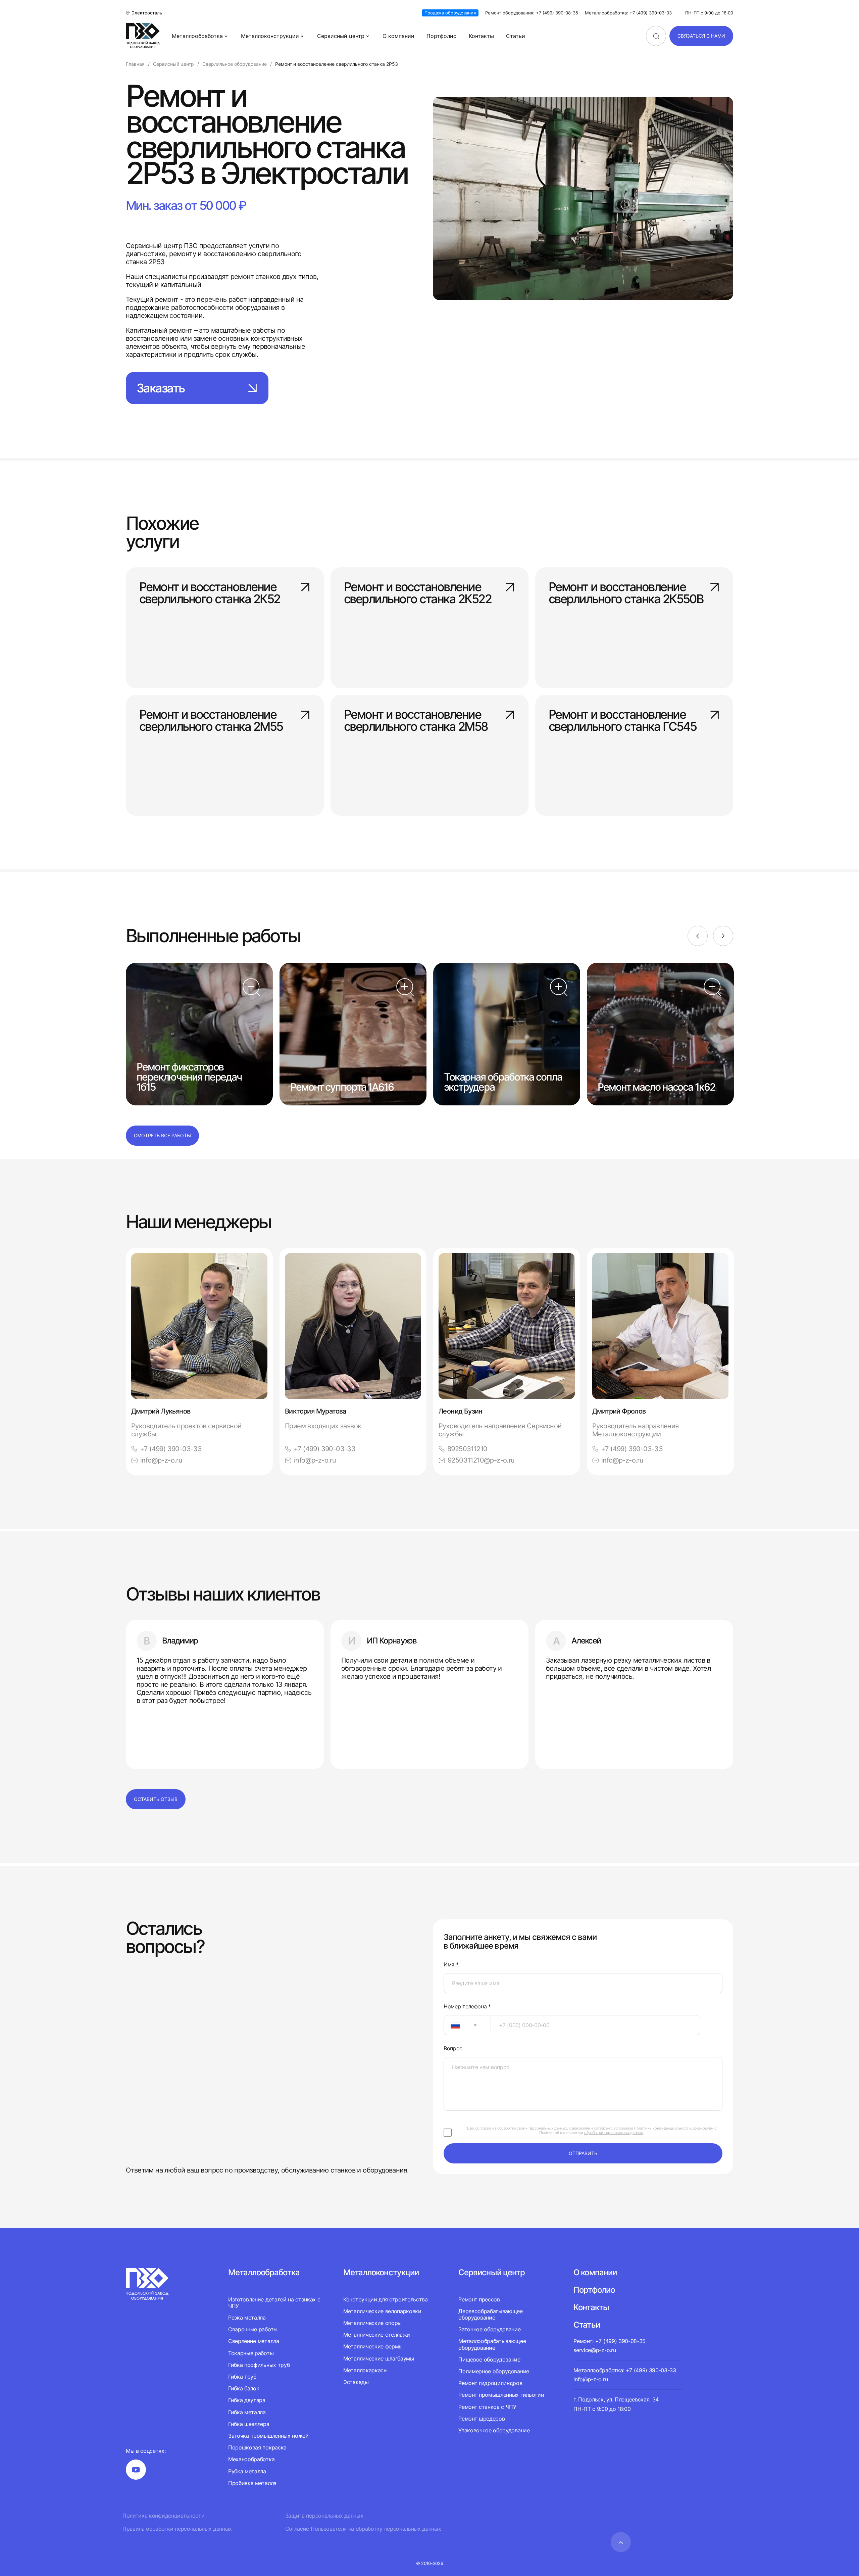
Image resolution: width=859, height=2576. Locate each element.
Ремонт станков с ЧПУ (487, 2407)
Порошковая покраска (257, 2447)
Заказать (161, 388)
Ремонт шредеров (482, 2419)
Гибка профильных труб (259, 2365)
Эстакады (356, 2382)
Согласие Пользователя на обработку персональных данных (363, 2529)
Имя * (451, 1965)
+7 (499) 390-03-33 (171, 1449)
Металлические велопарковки (382, 2311)
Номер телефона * (467, 2007)
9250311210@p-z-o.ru (481, 1460)
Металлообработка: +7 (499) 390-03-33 (628, 13)
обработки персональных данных (614, 2133)
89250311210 (467, 1449)
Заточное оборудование (489, 2329)
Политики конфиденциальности (662, 2128)
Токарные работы (251, 2353)
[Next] (723, 936)
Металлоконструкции (270, 36)
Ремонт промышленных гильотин (501, 2395)
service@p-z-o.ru (595, 2350)
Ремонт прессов (479, 2300)
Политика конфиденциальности (163, 2516)
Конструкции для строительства (386, 2300)
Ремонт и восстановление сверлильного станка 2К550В (626, 593)
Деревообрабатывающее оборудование (491, 2314)
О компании (398, 36)
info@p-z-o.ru (161, 1460)
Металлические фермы (373, 2346)
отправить (583, 2153)
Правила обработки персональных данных (177, 2529)
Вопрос (453, 2048)
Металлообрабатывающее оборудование (492, 2344)
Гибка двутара (247, 2400)
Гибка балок (244, 2388)
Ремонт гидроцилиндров (490, 2383)
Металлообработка (197, 36)
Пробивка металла (252, 2483)
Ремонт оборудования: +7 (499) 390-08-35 (532, 13)
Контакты (481, 36)
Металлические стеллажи (377, 2335)
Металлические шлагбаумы (379, 2358)
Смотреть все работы (162, 1135)
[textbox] (452, 2025)
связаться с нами (701, 36)
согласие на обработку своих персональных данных (521, 2128)
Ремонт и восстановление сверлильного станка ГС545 (623, 721)
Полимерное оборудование (494, 2371)
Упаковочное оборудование (494, 2430)
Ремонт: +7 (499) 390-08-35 (610, 2341)
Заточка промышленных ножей (268, 2436)
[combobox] (467, 2025)
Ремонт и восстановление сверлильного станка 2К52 (210, 593)
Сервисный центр (341, 36)
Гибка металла (247, 2412)
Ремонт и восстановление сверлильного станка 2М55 (211, 721)
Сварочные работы (253, 2329)
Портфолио (442, 36)
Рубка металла (247, 2471)
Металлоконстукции (381, 2272)
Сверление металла (254, 2341)
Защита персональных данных (324, 2516)
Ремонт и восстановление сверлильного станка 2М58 (416, 721)
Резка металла (247, 2318)
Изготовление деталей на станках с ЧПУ (274, 2303)
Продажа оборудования (450, 13)
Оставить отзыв (156, 1799)
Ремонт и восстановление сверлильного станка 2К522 (418, 593)
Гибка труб (242, 2377)
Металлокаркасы (365, 2370)
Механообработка (251, 2459)
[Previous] (698, 936)
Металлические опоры (372, 2323)
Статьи (516, 36)
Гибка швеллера (249, 2424)
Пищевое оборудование (489, 2359)
